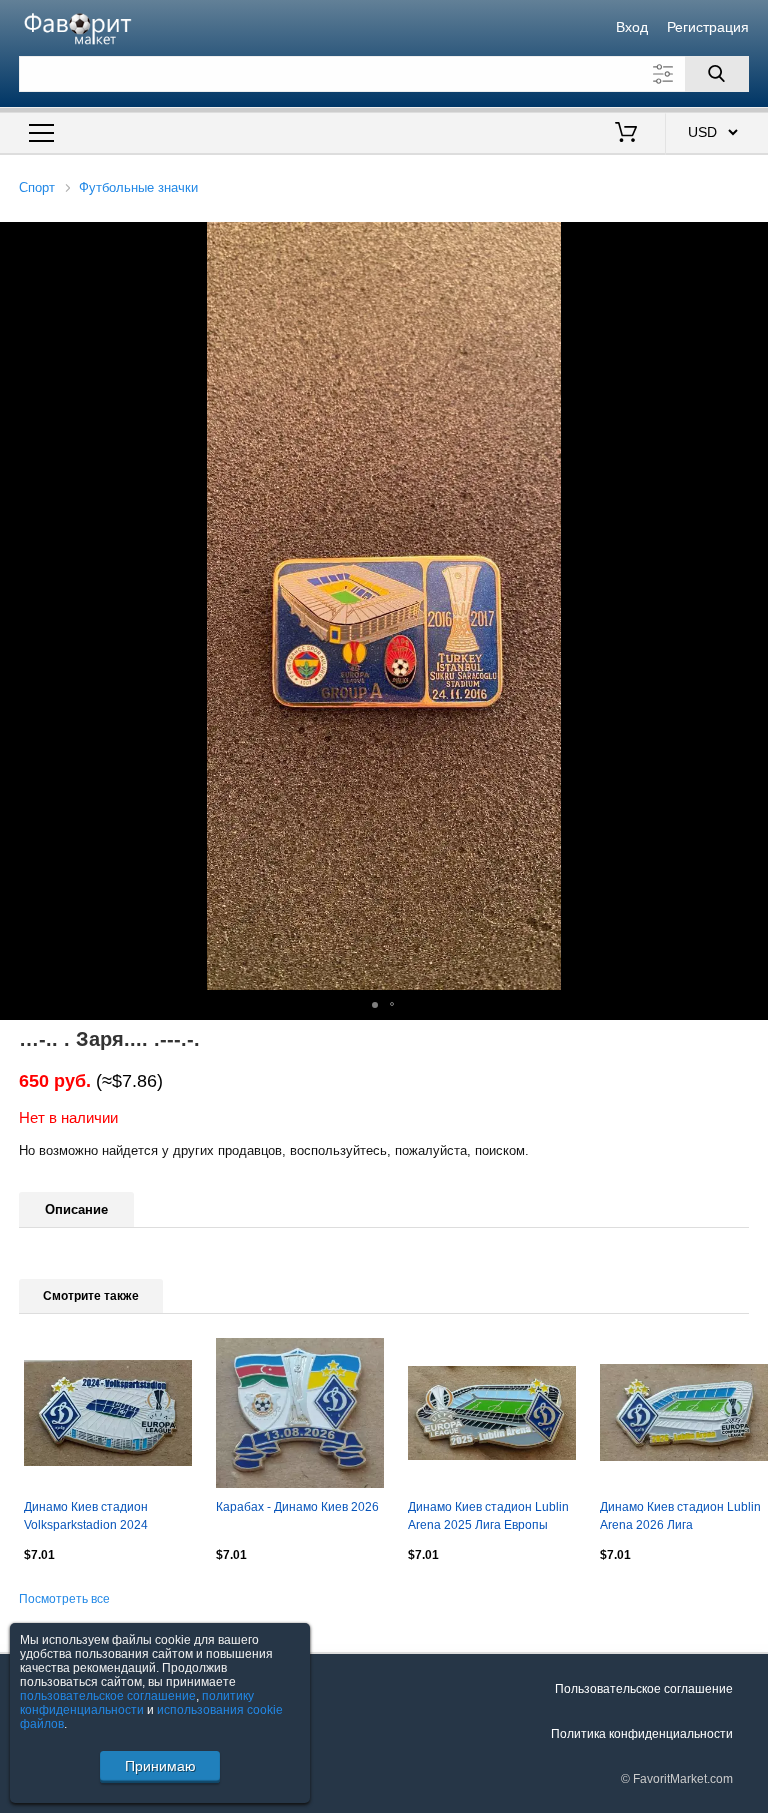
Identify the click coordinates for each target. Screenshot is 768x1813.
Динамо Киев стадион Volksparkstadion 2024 (86, 1516)
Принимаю (160, 1766)
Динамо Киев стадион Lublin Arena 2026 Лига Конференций (680, 1518)
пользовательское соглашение (108, 1696)
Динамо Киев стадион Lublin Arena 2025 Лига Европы (488, 1516)
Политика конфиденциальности (642, 1734)
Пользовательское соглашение (644, 1689)
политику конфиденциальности (137, 1703)
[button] (375, 1005)
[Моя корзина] (626, 134)
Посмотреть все (64, 1599)
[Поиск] (717, 74)
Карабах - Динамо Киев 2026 (297, 1507)
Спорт (37, 187)
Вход (632, 27)
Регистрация (708, 27)
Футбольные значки (138, 187)
